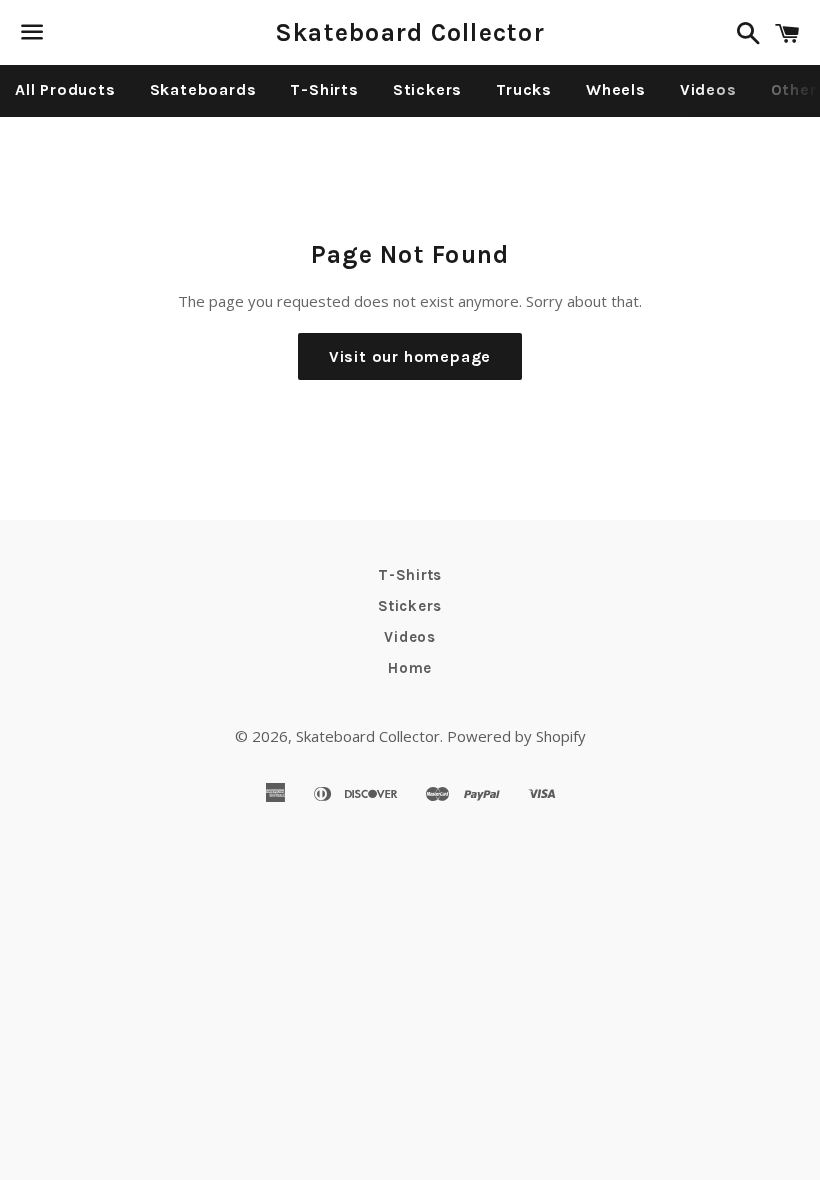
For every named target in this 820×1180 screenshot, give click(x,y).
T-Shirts (324, 89)
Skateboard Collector (410, 32)
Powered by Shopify (516, 736)
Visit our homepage (410, 356)
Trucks (524, 89)
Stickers (427, 89)
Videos (708, 89)
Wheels (616, 89)
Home (410, 668)
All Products (65, 89)
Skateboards (203, 89)
